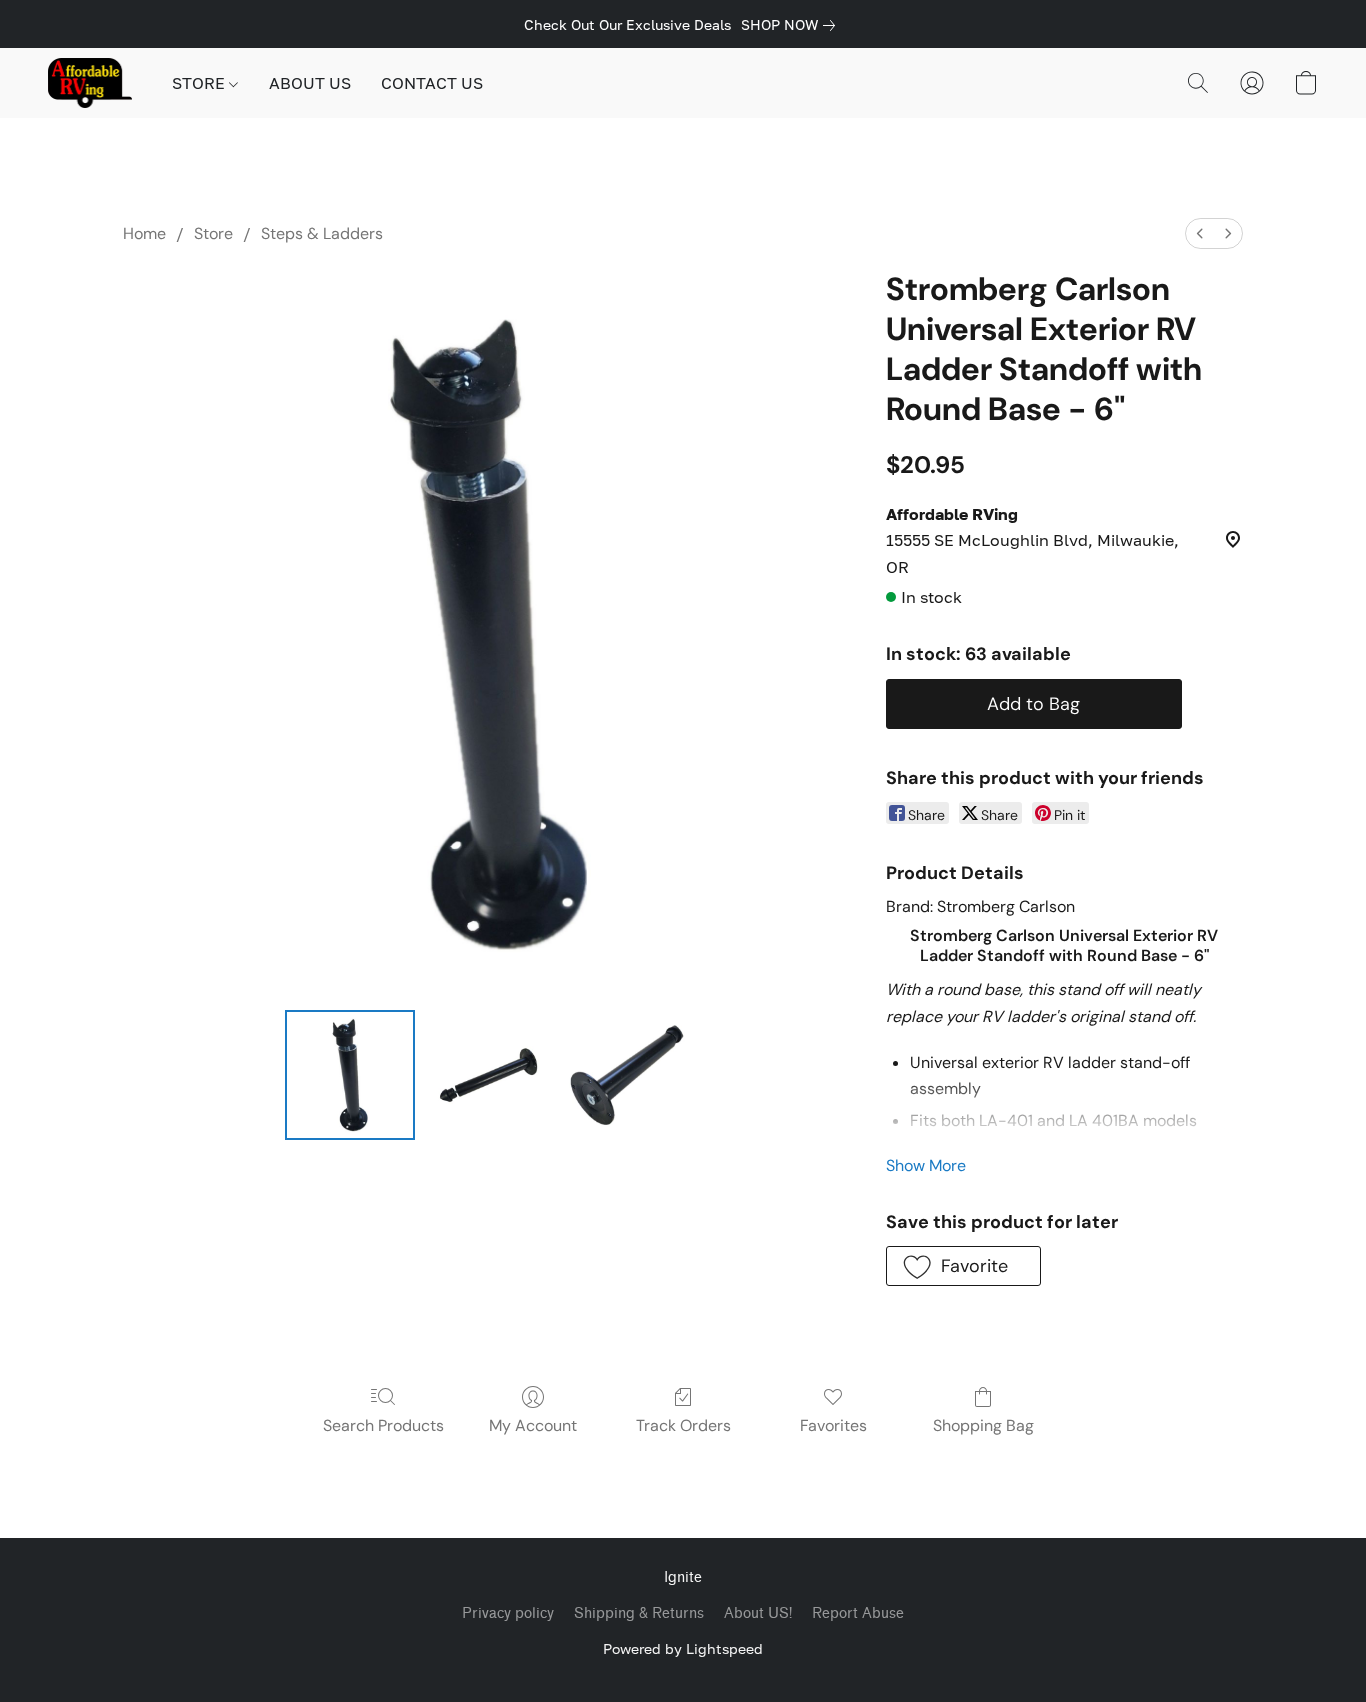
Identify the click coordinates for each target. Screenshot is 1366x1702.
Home (144, 233)
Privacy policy (508, 1613)
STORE (200, 83)
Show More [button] (926, 1165)
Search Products (383, 1425)
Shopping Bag (983, 1425)
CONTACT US (432, 83)
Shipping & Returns (639, 1613)
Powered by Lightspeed (683, 1648)
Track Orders (683, 1425)
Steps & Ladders (322, 233)
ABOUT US (310, 83)
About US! (758, 1613)
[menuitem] (1200, 233)
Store (213, 233)
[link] (792, 25)
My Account (533, 1425)
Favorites (833, 1425)
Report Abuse (858, 1613)
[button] (90, 83)
